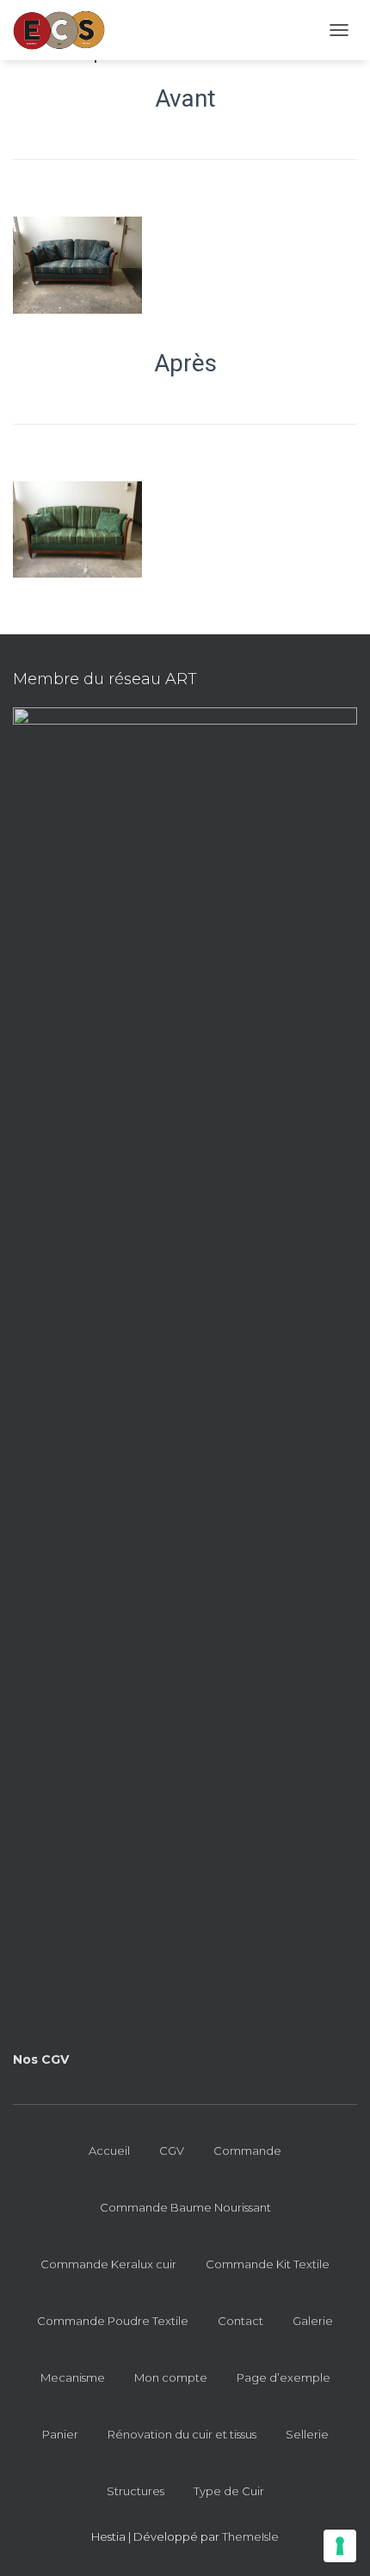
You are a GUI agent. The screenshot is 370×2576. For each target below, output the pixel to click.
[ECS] (65, 30)
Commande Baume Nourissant (185, 2207)
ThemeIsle (250, 2536)
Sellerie (307, 2434)
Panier (60, 2434)
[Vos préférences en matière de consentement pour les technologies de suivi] (340, 2546)
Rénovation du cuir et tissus (182, 2434)
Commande (247, 2151)
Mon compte (171, 2377)
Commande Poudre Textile (113, 2321)
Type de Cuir (229, 2491)
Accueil (109, 2151)
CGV (172, 2151)
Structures (136, 2491)
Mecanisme (73, 2377)
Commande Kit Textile (268, 2264)
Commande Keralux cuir (108, 2264)
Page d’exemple (284, 2377)
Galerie (313, 2321)
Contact (240, 2321)
